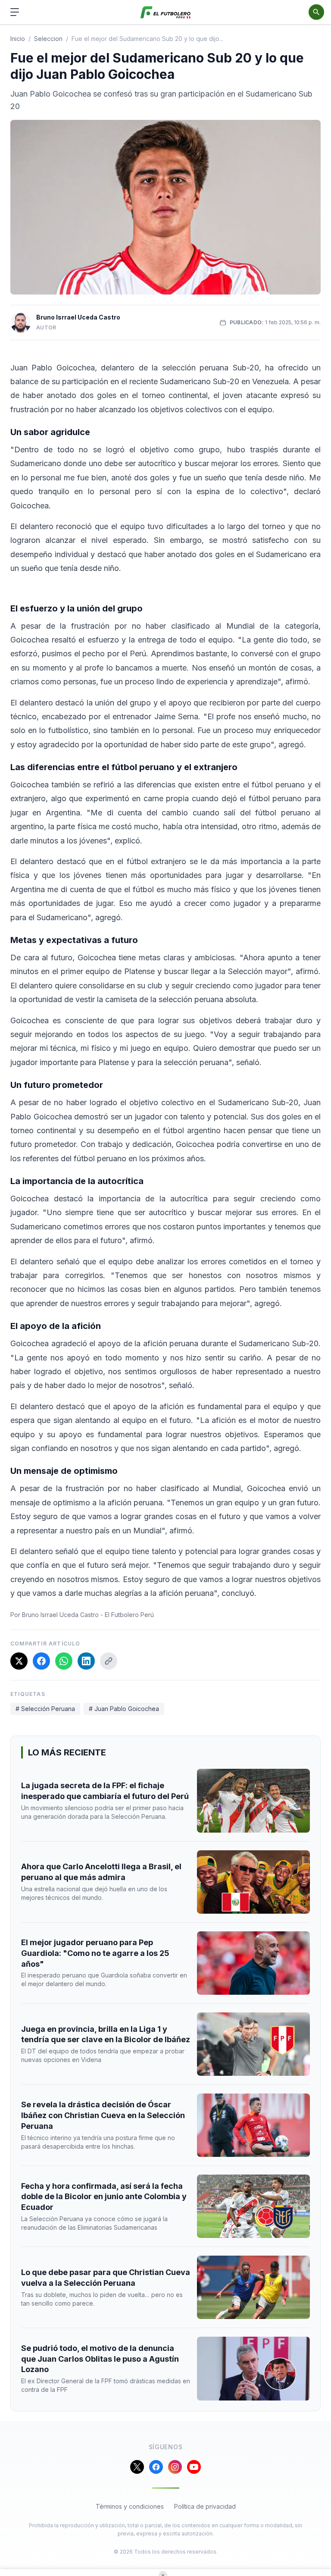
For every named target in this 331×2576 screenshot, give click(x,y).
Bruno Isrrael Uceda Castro (78, 317)
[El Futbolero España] (166, 12)
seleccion (48, 39)
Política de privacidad (205, 2506)
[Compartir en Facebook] (41, 1661)
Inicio (18, 39)
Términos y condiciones (130, 2506)
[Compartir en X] (19, 1661)
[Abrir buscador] (316, 12)
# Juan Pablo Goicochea (124, 1709)
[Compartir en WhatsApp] (64, 1661)
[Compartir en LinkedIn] (86, 1661)
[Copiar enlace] (109, 1661)
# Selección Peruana (45, 1709)
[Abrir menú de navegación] (15, 12)
